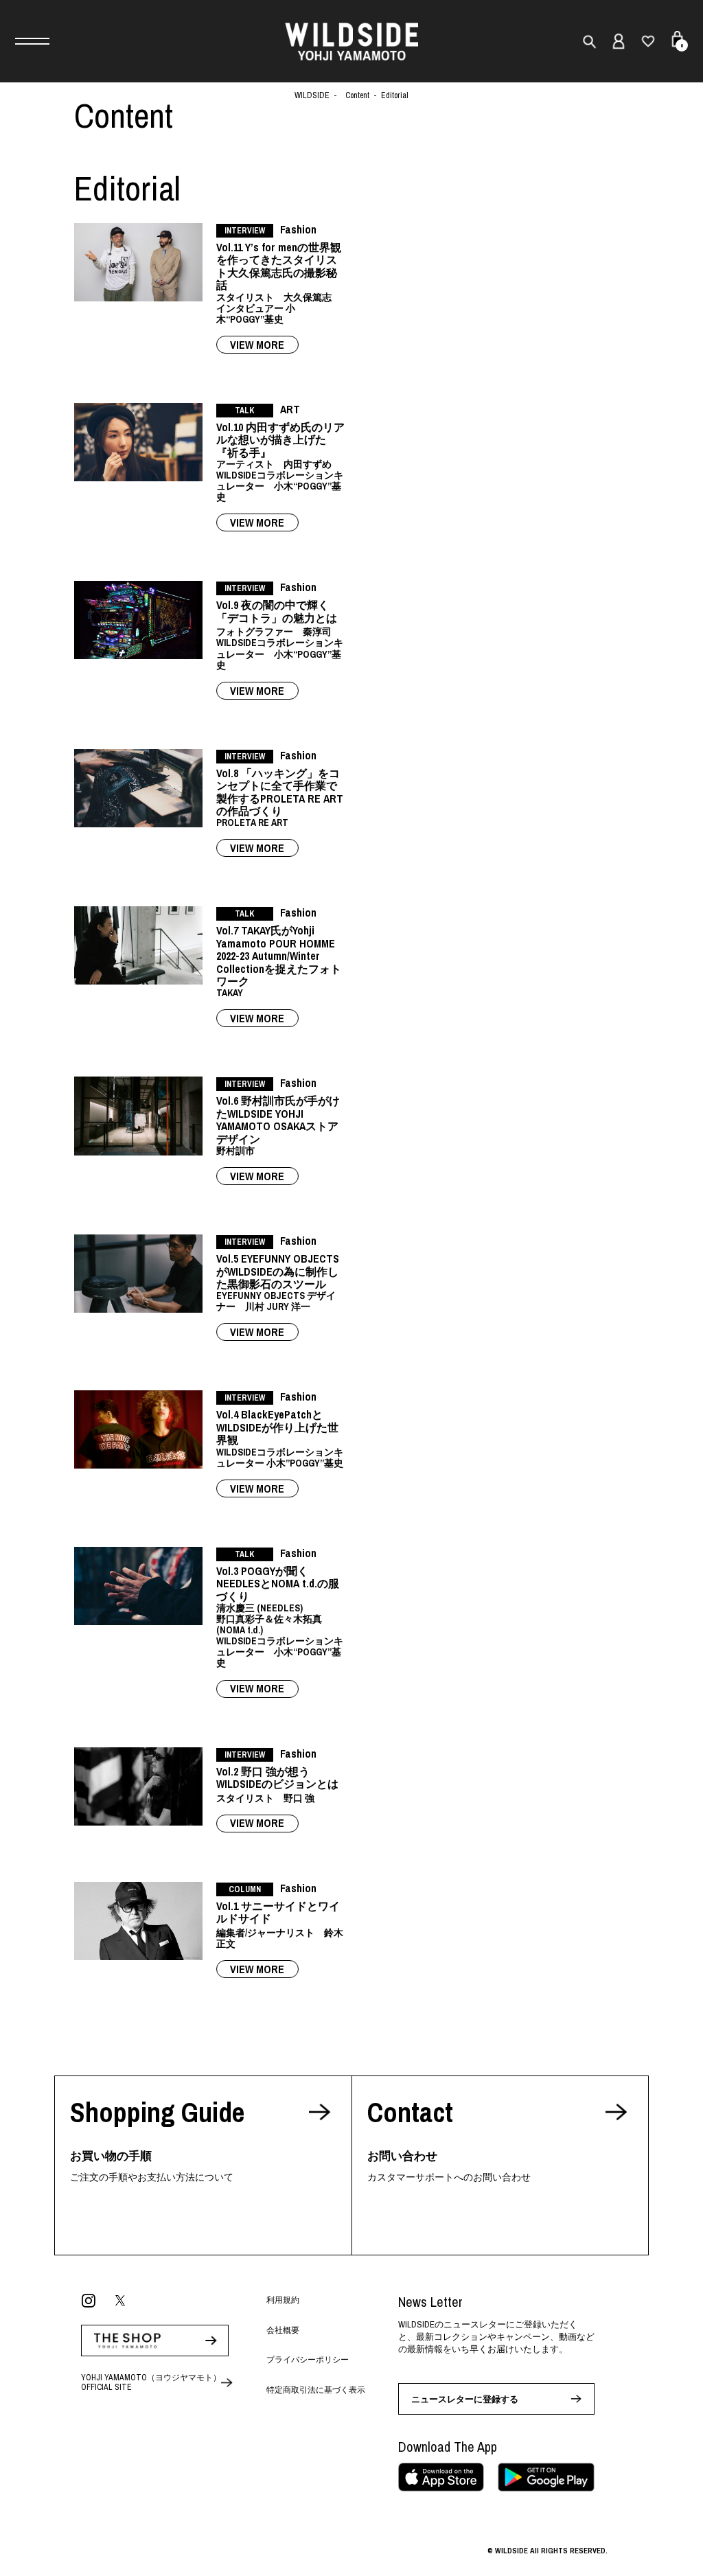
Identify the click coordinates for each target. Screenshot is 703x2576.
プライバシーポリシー (308, 2360)
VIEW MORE (257, 345)
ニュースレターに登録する (465, 2399)
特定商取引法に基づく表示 (316, 2390)
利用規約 (283, 2300)
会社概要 (283, 2330)
